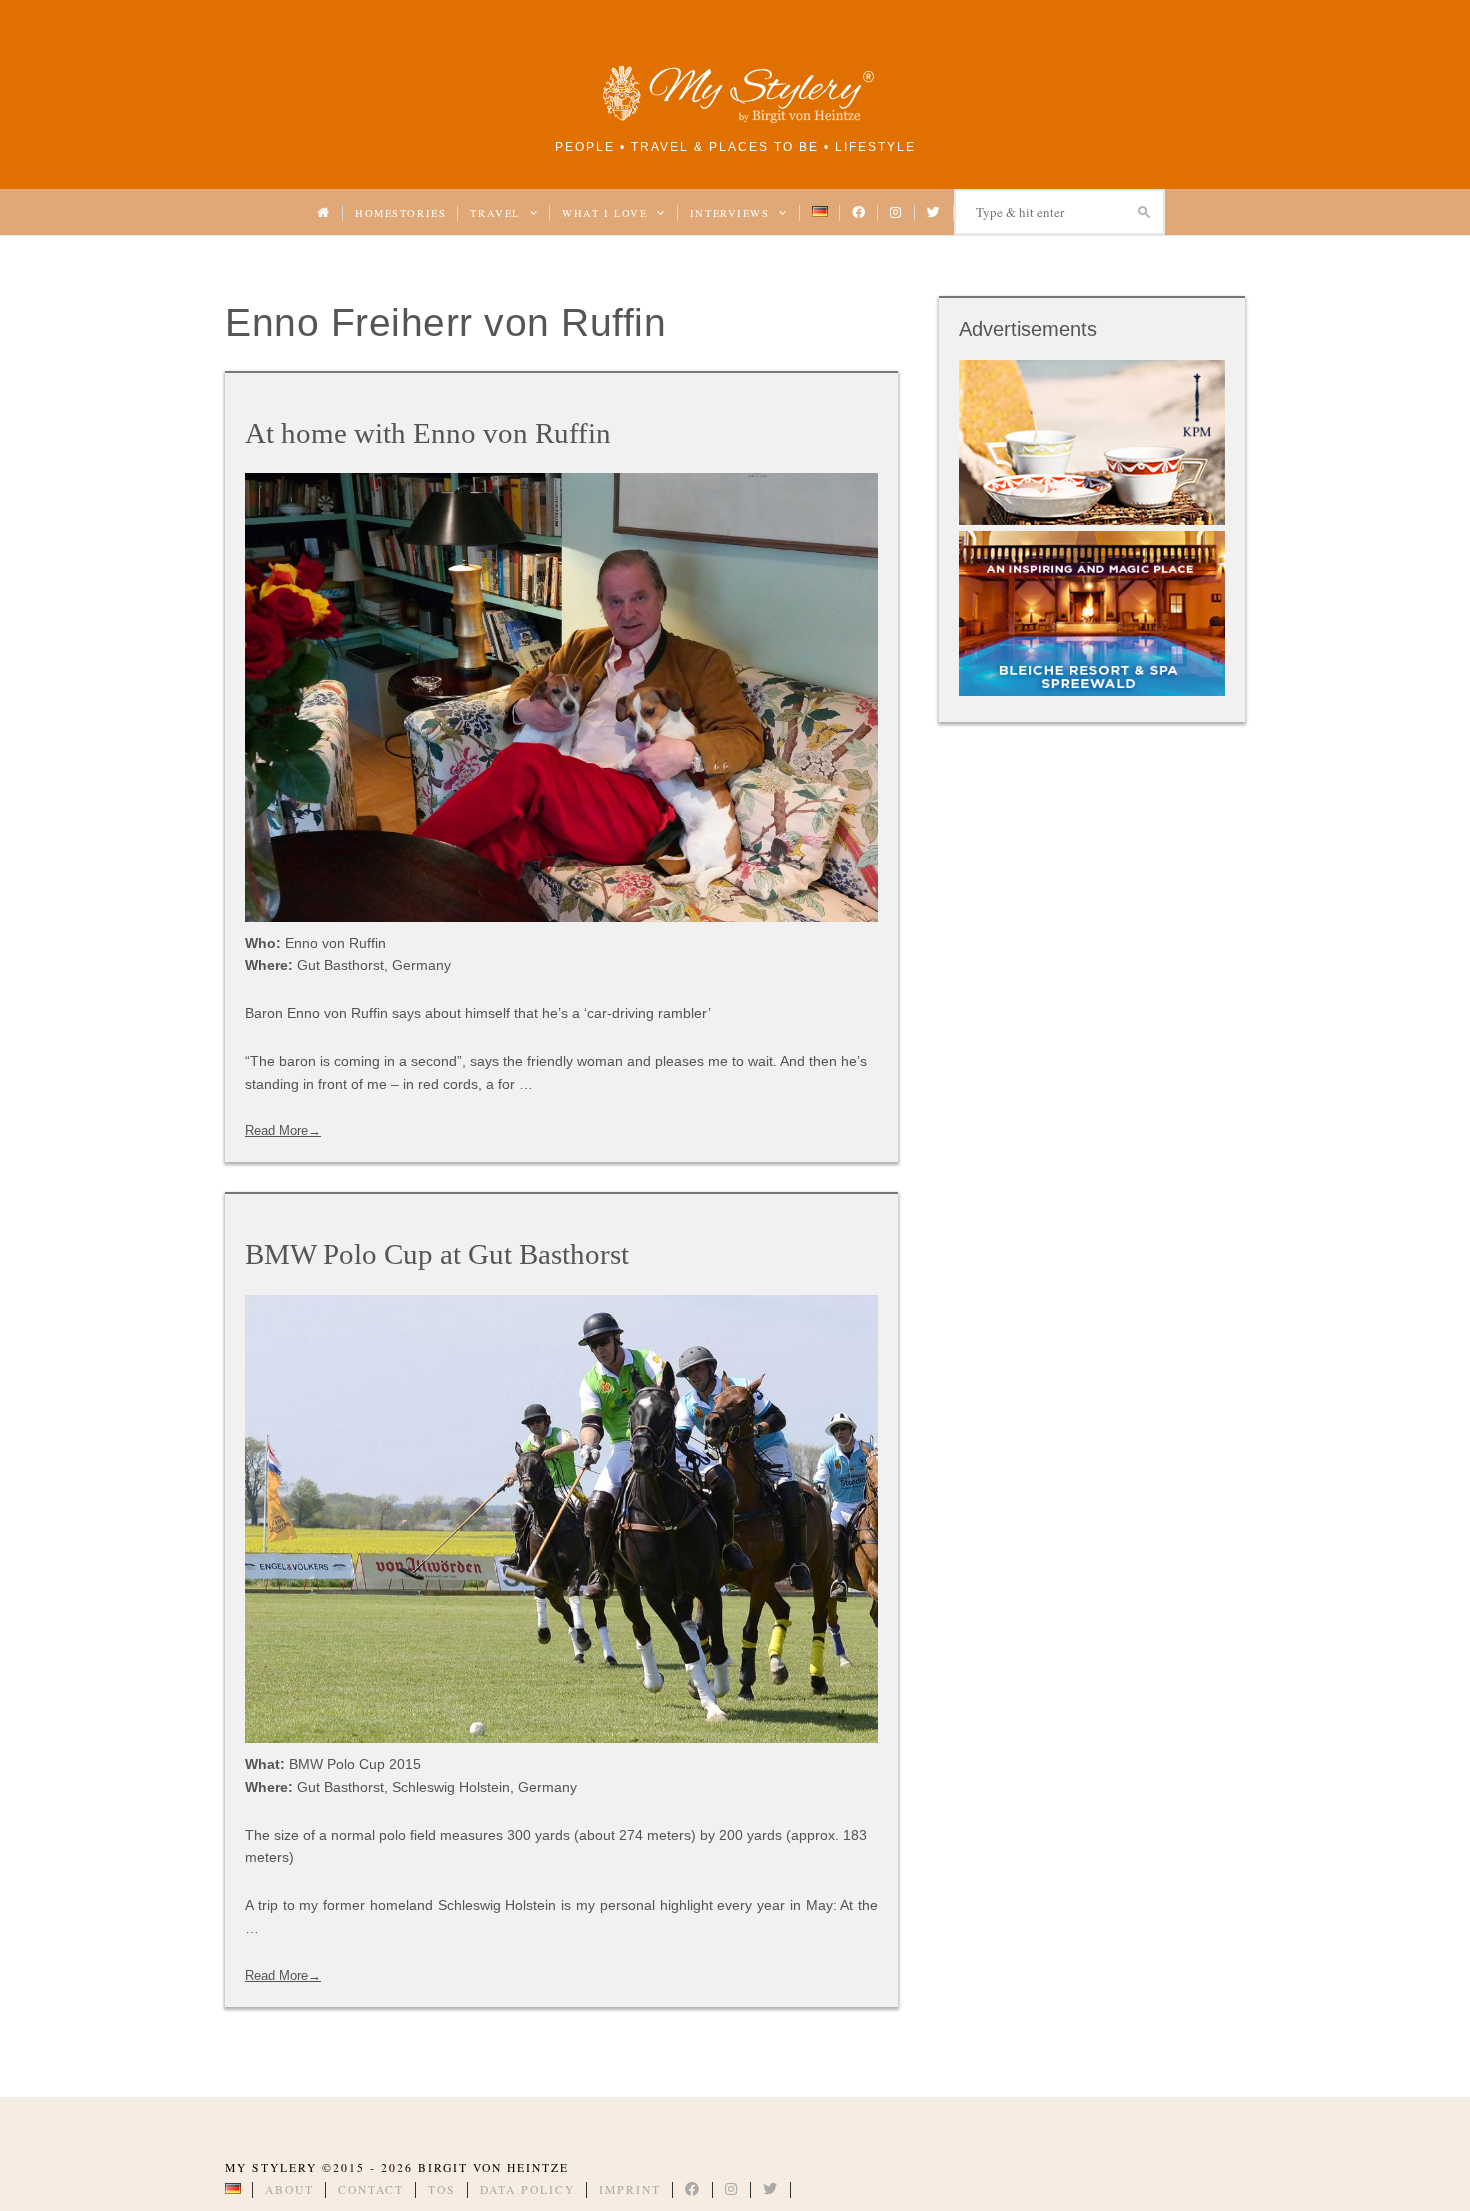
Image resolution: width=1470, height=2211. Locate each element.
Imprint (630, 2189)
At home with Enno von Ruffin (428, 433)
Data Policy (527, 2189)
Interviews (732, 213)
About (289, 2189)
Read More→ (283, 1130)
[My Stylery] (735, 119)
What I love (607, 213)
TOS (442, 2189)
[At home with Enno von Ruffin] (561, 697)
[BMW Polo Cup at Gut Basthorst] (561, 1519)
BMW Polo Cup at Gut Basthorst (437, 1254)
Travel (497, 213)
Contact (371, 2189)
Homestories (400, 213)
